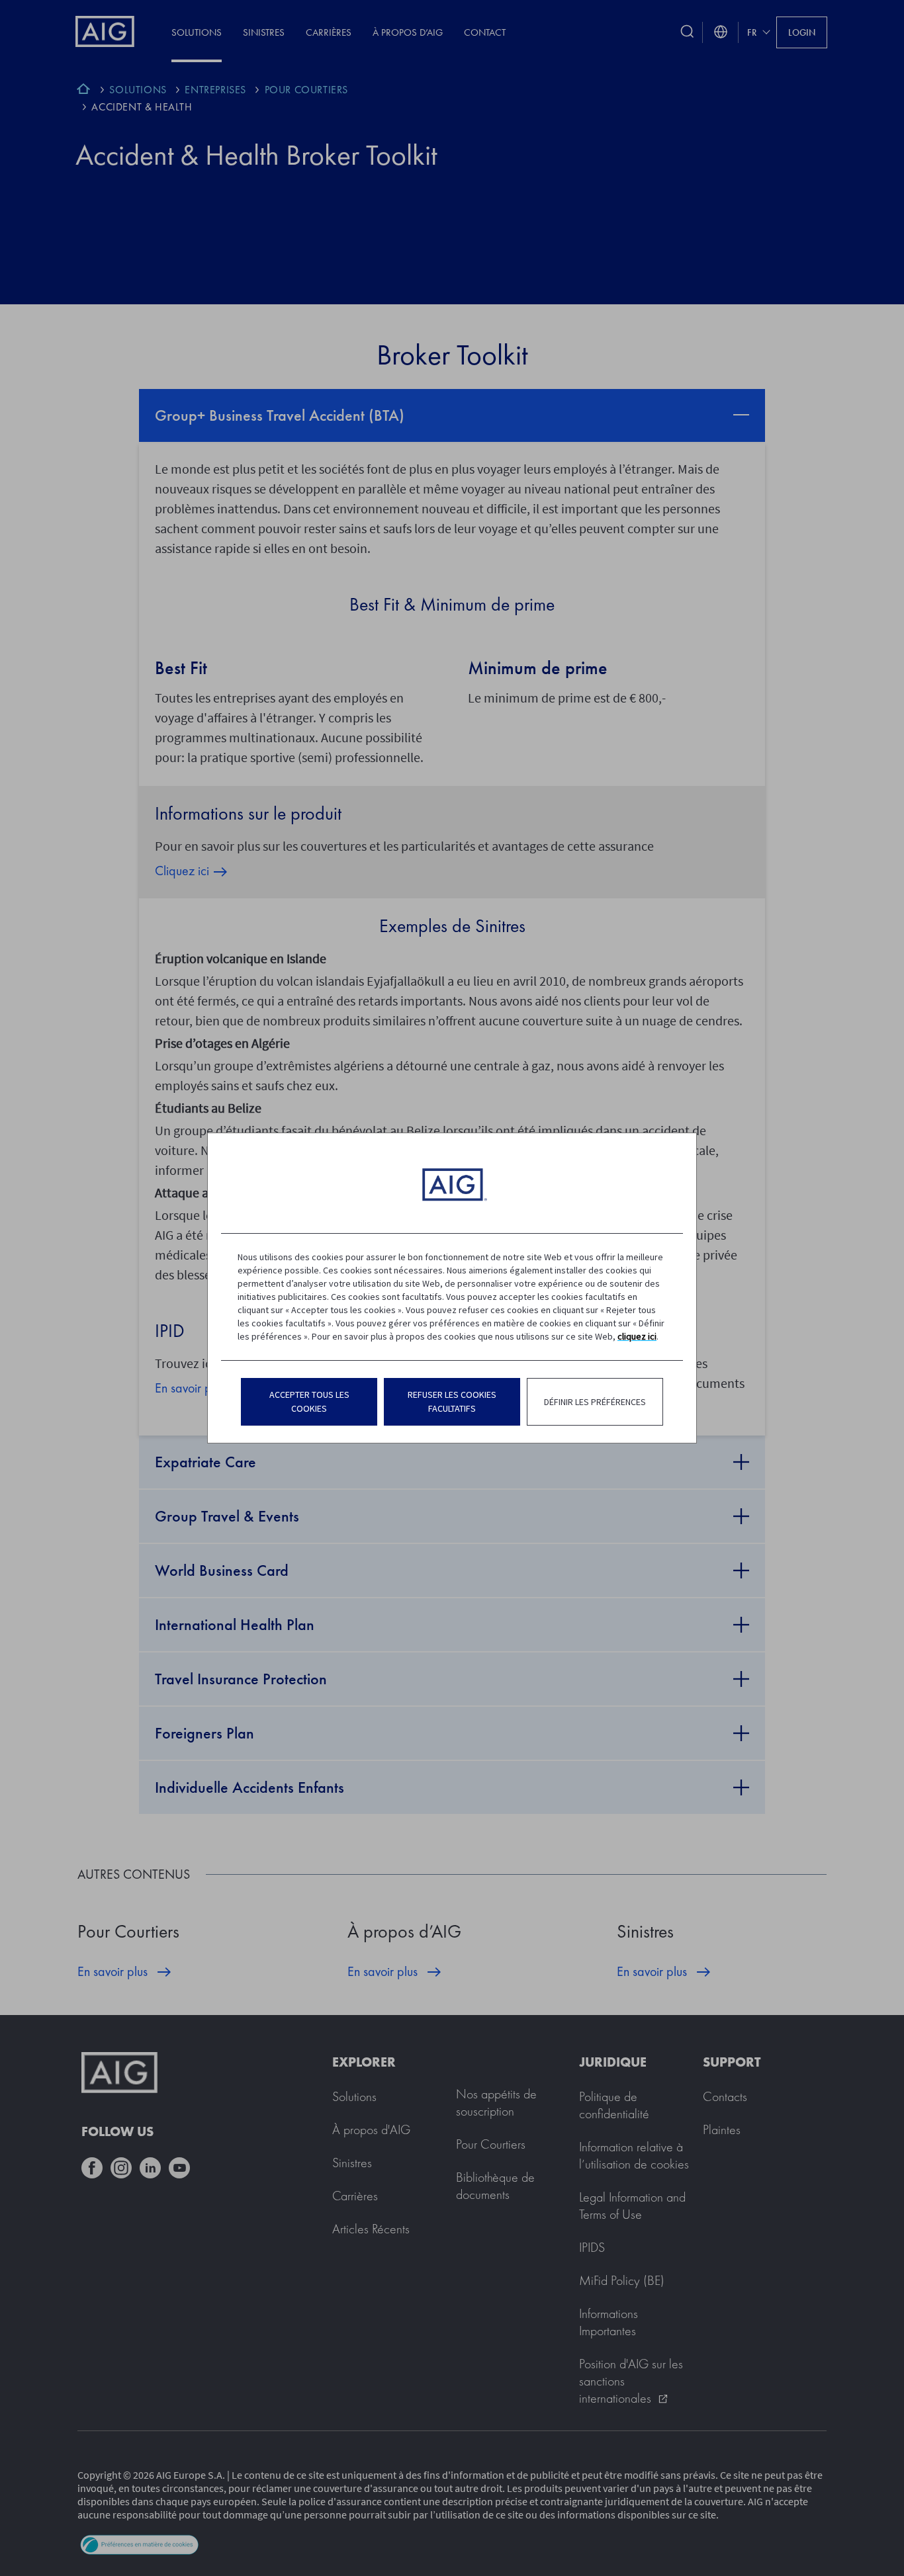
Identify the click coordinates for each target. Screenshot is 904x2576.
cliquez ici (637, 1336)
